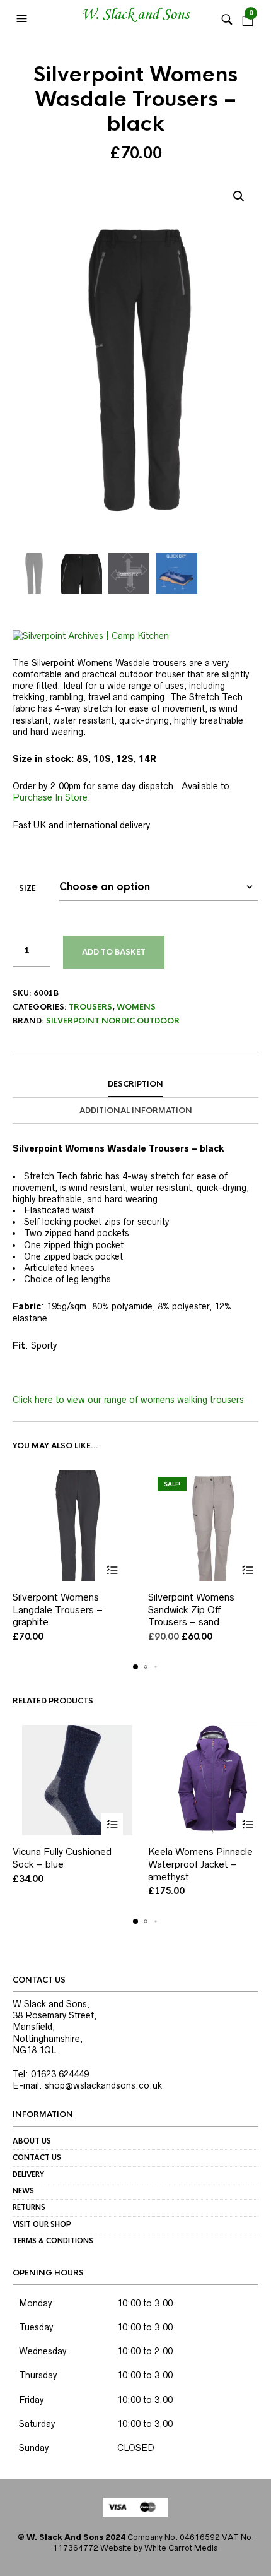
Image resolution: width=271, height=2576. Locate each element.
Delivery (28, 2174)
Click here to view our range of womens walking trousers (128, 1400)
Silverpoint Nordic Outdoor (113, 1021)
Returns (29, 2207)
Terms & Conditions (53, 2241)
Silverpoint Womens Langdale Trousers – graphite (58, 1609)
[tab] (135, 1085)
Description (135, 1084)
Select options (112, 1570)
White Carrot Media (181, 2548)
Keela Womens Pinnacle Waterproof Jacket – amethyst (200, 1864)
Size (27, 888)
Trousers (90, 1007)
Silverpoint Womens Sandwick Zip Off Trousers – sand (191, 1609)
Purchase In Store (50, 797)
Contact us (37, 2157)
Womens (136, 1007)
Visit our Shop (42, 2224)
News (23, 2191)
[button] (23, 19)
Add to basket (114, 952)
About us (32, 2141)
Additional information (136, 1111)
